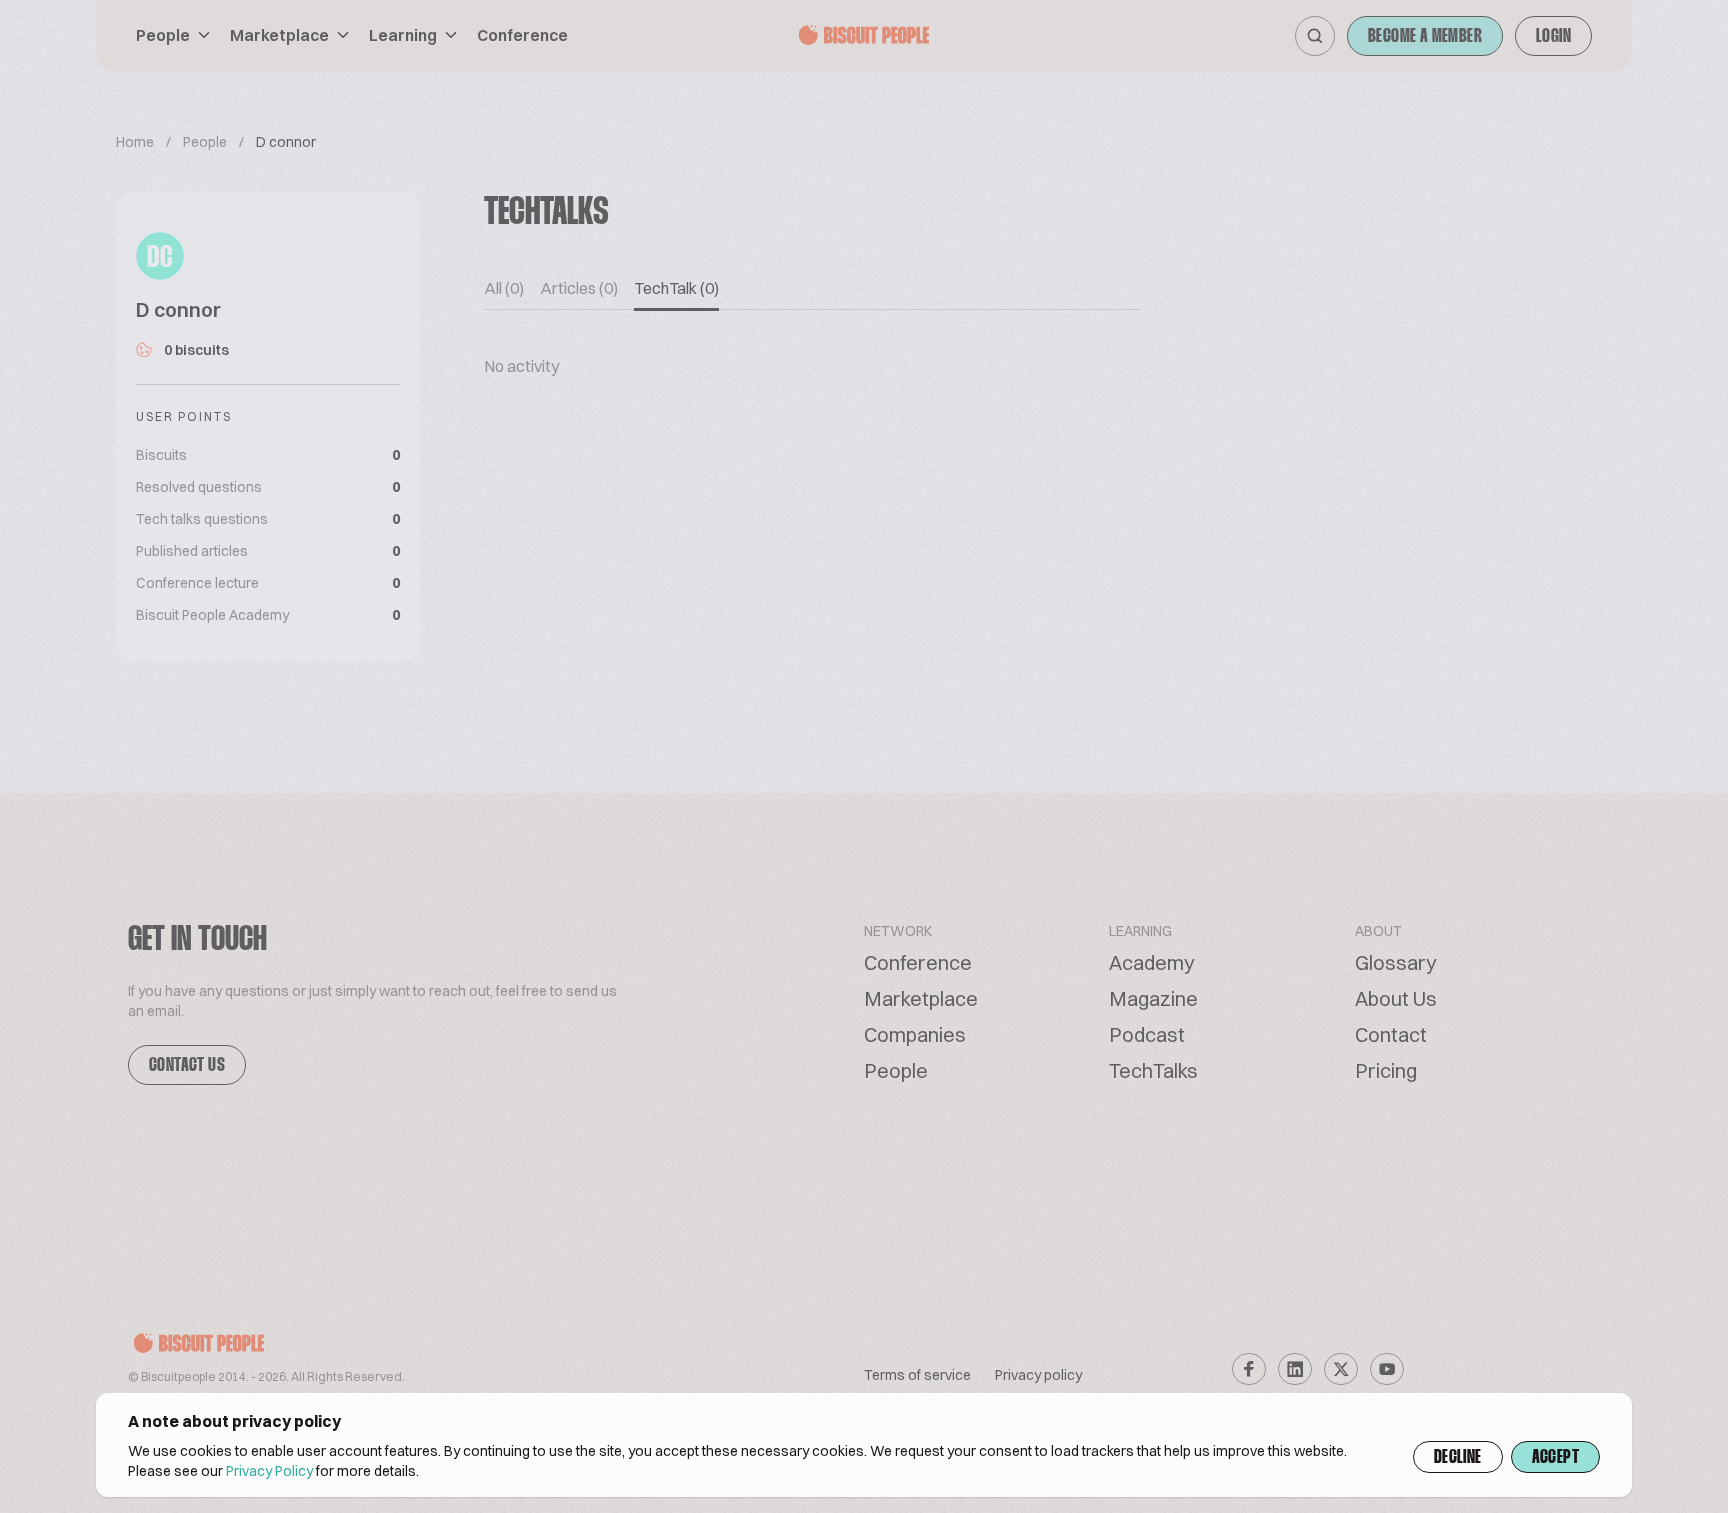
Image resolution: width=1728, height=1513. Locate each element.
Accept (1555, 1458)
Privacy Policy (269, 1471)
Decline (1458, 1458)
